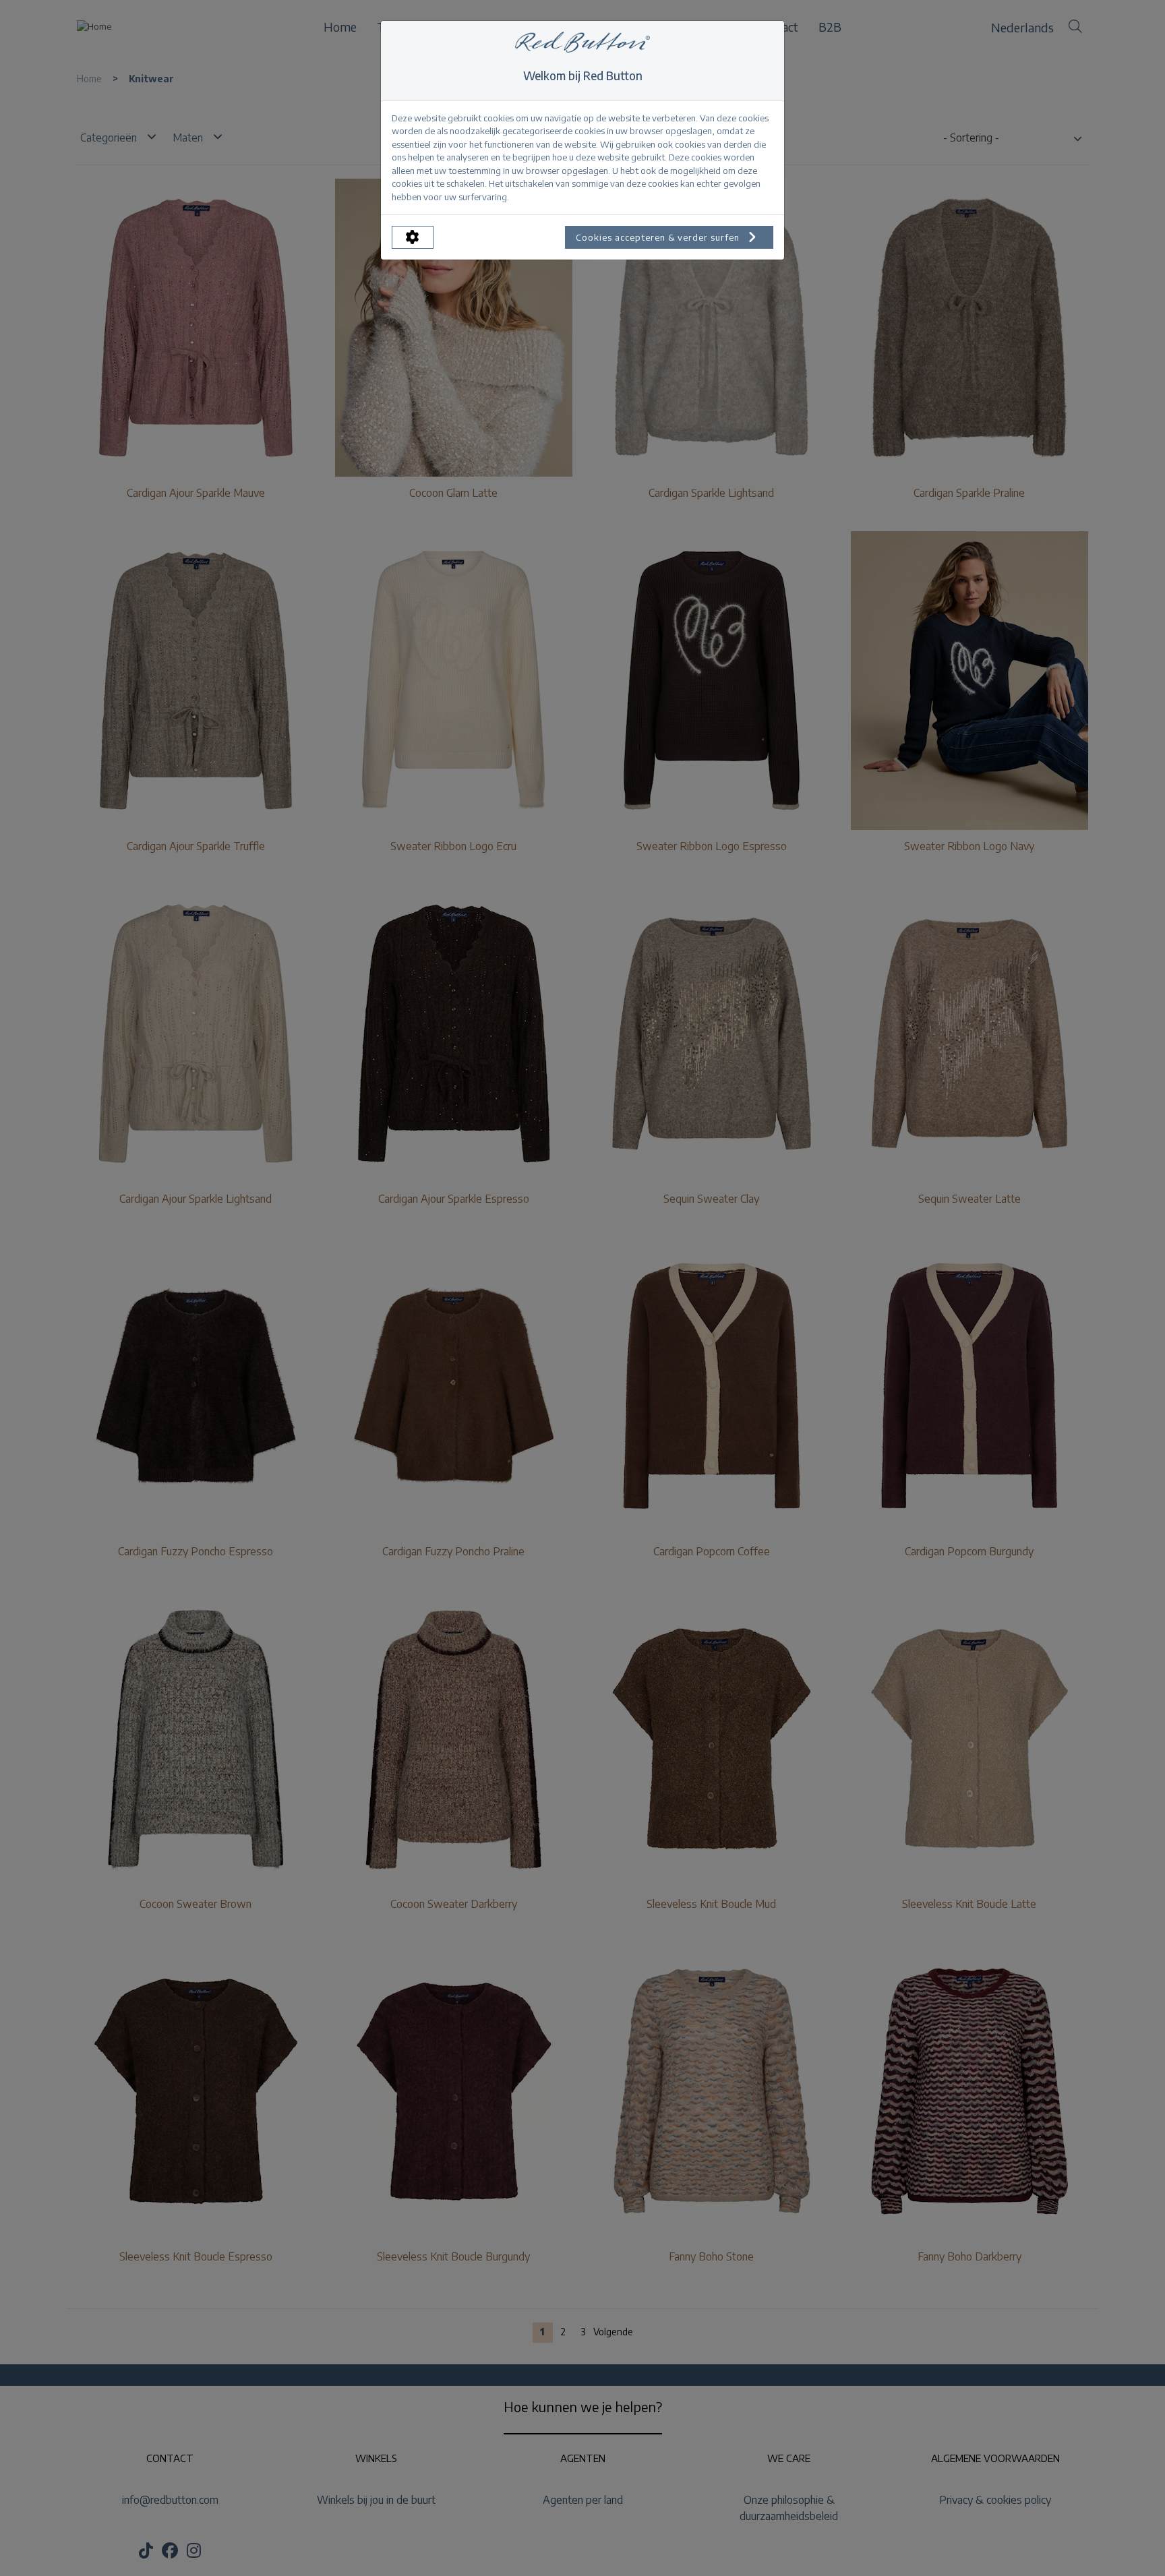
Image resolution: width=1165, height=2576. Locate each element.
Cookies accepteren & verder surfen (659, 237)
